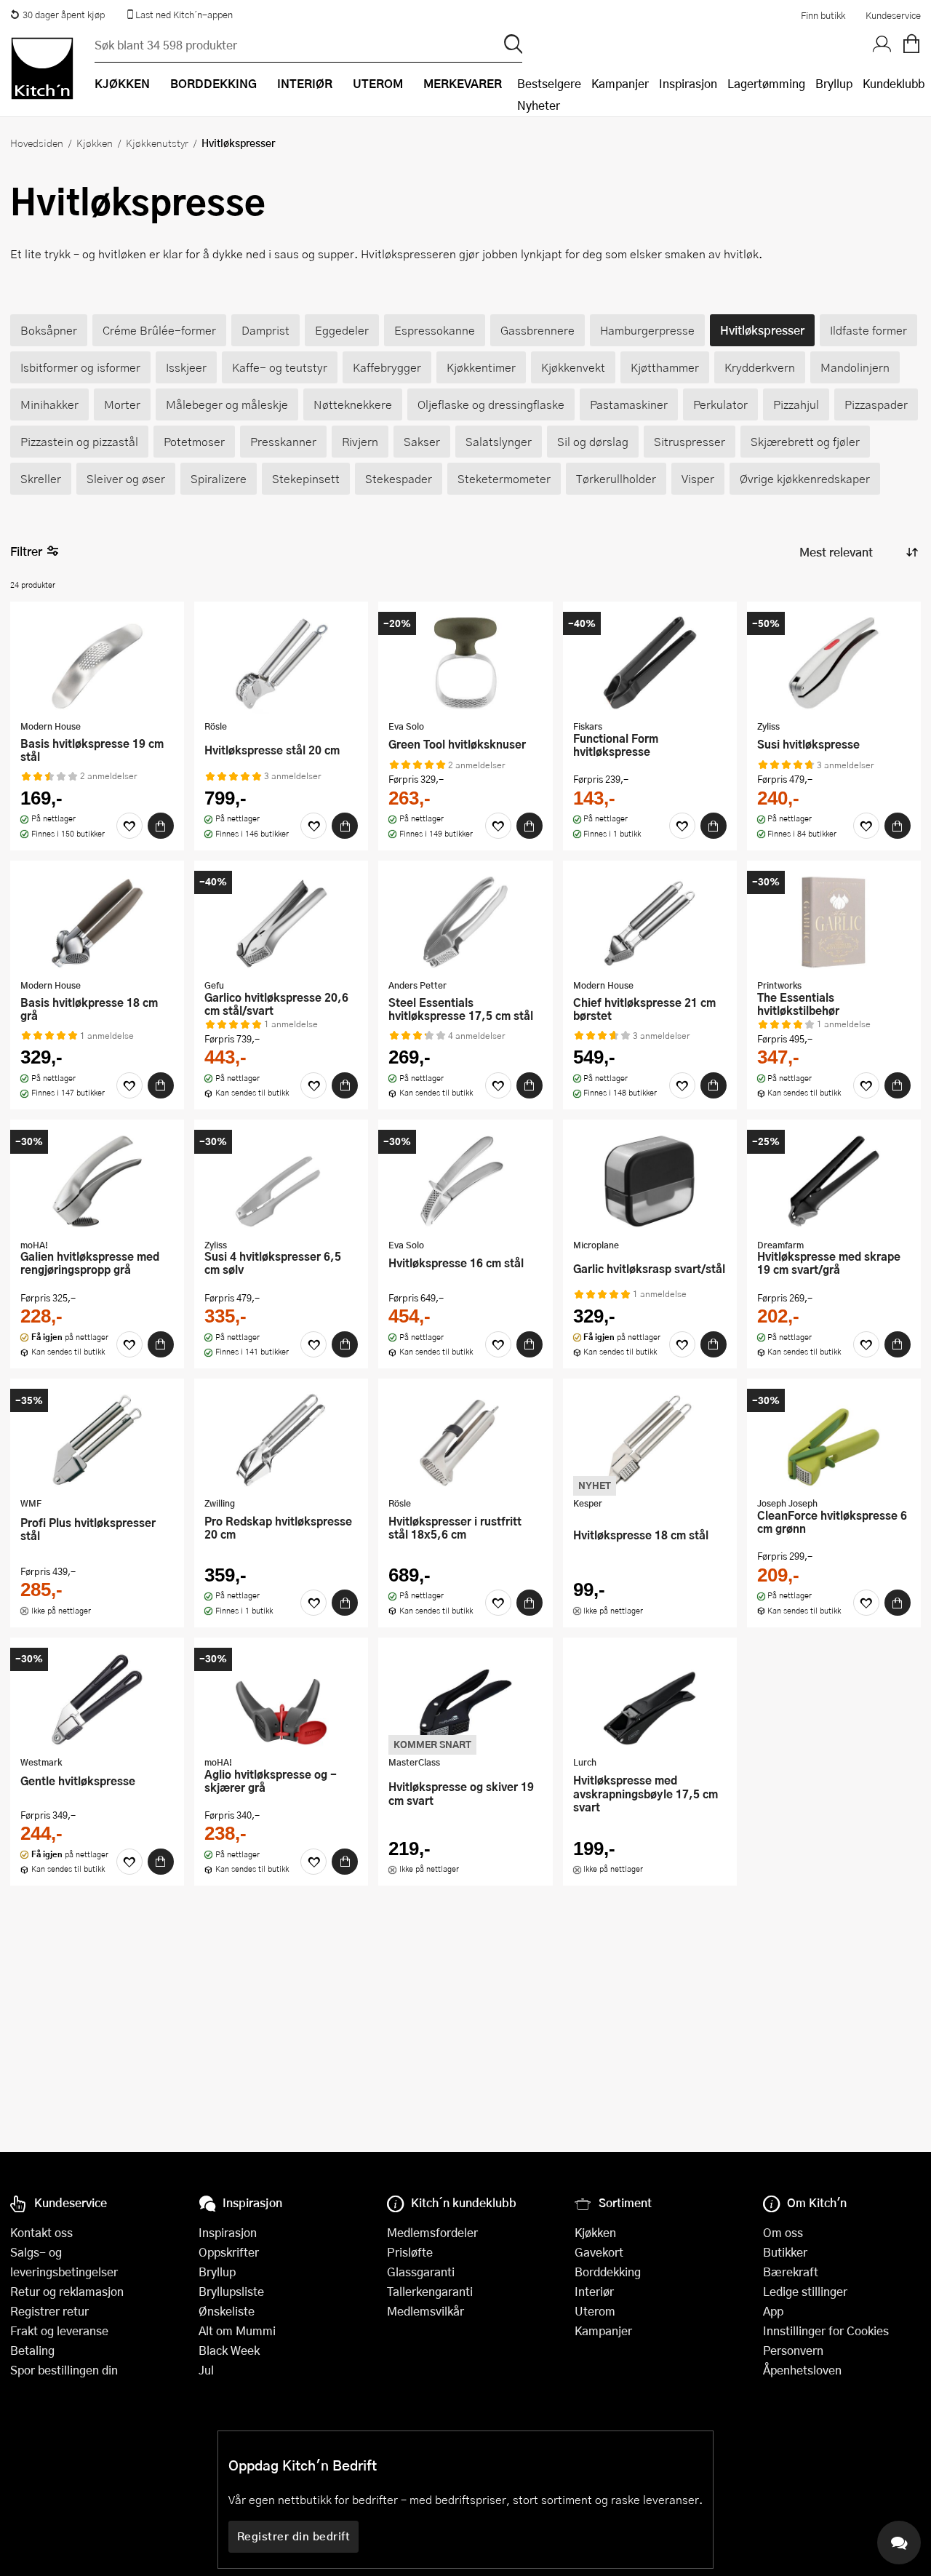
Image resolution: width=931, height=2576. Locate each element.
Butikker (785, 2252)
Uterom (595, 2311)
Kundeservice (893, 15)
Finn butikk (823, 15)
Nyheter (539, 105)
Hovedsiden (37, 143)
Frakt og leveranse (59, 2330)
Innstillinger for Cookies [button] (826, 2330)
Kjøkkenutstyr (157, 143)
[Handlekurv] (911, 44)
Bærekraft (791, 2272)
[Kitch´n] (42, 68)
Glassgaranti (421, 2272)
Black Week (229, 2350)
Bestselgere (549, 83)
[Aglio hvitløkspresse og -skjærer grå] (281, 1699)
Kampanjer (620, 83)
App (773, 2311)
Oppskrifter (229, 2252)
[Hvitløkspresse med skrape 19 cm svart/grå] (834, 1181)
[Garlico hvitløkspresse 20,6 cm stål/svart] (281, 922)
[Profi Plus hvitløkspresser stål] (97, 1440)
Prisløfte (410, 2252)
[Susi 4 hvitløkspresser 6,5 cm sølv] (281, 1181)
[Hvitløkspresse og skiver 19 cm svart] (465, 1699)
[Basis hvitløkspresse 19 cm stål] (97, 663)
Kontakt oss (41, 2232)
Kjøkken (95, 143)
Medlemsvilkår (425, 2311)
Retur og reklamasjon (67, 2291)
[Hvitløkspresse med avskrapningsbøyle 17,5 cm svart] (650, 1699)
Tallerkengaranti (430, 2291)
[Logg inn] (882, 44)
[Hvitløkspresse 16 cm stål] (465, 1181)
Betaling (32, 2350)
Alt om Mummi (237, 2330)
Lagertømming (766, 83)
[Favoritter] (129, 826)
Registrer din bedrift (294, 2536)
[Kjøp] (161, 826)
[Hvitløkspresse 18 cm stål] (650, 1440)
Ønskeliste (227, 2311)
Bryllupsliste (231, 2291)
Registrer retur (49, 2311)
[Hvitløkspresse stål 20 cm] (281, 663)
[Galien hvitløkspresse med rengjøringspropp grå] (97, 1181)
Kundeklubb (894, 83)
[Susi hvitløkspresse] (834, 663)
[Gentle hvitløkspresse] (97, 1699)
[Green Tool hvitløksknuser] (465, 663)
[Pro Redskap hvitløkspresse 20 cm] (281, 1440)
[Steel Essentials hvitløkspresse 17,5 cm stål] (465, 922)
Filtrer (26, 551)
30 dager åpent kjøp (64, 15)
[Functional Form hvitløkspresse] (650, 663)
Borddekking (608, 2272)
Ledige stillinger (805, 2291)
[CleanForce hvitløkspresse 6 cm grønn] (834, 1440)
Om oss (783, 2232)
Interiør (594, 2291)
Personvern (793, 2350)
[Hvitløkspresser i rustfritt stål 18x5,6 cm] (465, 1440)
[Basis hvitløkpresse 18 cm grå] (97, 922)
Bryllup (834, 83)
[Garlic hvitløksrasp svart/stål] (650, 1181)
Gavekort (599, 2252)
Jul (206, 2370)
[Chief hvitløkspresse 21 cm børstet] (650, 922)
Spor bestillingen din (64, 2370)
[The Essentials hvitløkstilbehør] (834, 922)
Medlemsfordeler (432, 2232)
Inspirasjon (688, 83)
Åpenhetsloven (802, 2370)
